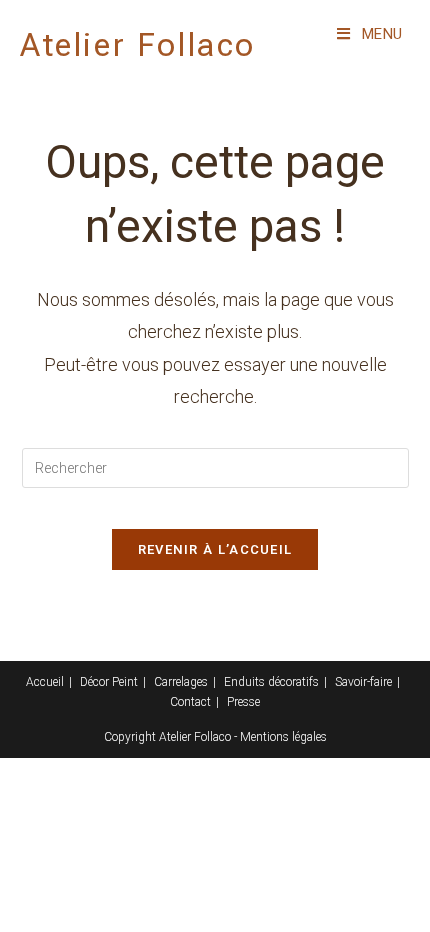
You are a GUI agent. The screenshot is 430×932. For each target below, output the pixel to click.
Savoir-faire (363, 682)
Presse (243, 702)
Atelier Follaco (138, 45)
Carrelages (181, 682)
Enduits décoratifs (271, 682)
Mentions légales (283, 737)
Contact (190, 702)
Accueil (45, 682)
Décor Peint (109, 682)
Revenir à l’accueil (215, 549)
